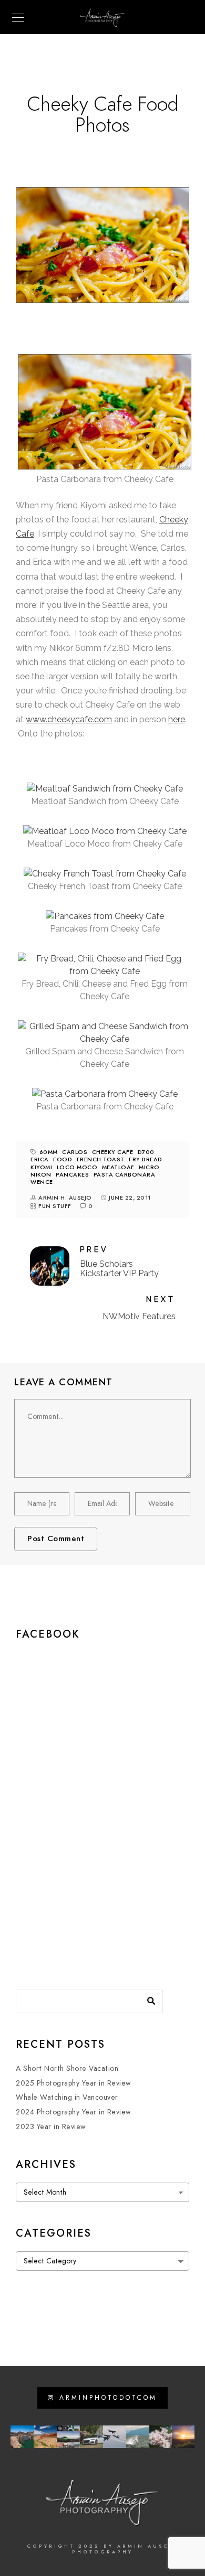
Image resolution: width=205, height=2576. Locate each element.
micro (149, 1167)
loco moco (77, 1167)
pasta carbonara (125, 1175)
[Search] (147, 1998)
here (177, 719)
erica (40, 1159)
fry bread (146, 1159)
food (63, 1159)
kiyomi (41, 1167)
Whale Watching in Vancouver (67, 2097)
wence (42, 1182)
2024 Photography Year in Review (74, 2112)
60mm (49, 1152)
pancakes (72, 1175)
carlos (75, 1152)
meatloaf (118, 1167)
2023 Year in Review (51, 2127)
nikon (41, 1175)
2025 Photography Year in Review (74, 2083)
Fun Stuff (55, 1206)
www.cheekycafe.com (69, 719)
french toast (101, 1159)
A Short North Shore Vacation (67, 2069)
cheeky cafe (113, 1152)
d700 (146, 1152)
